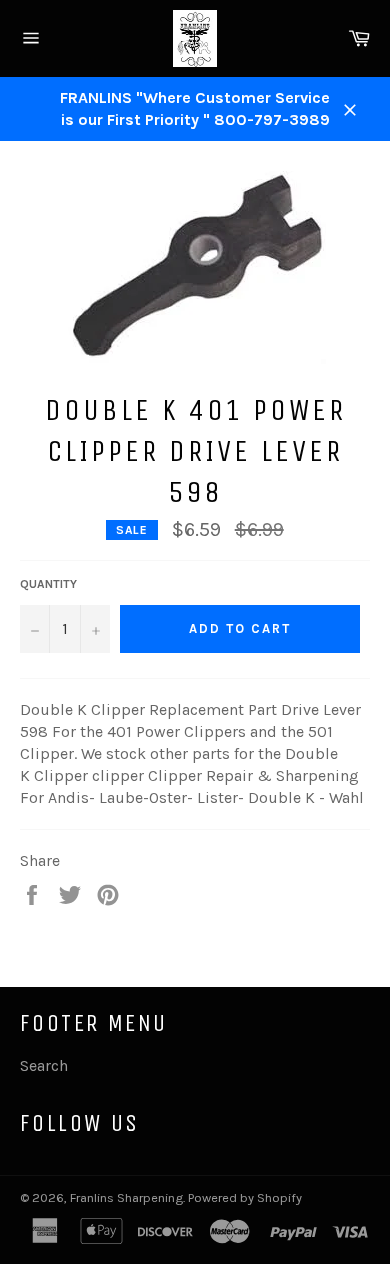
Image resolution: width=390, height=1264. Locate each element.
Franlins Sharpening (126, 1197)
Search (44, 1065)
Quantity (48, 584)
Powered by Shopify (245, 1197)
